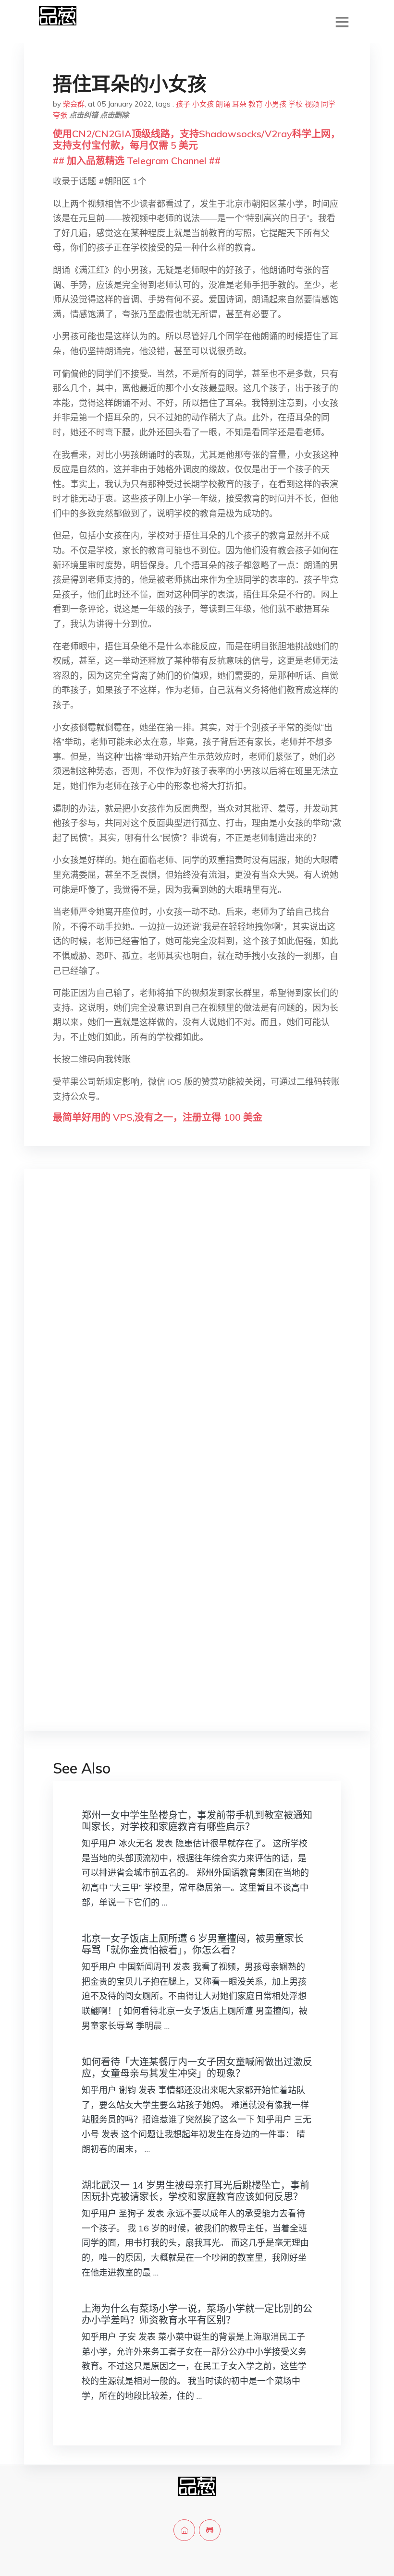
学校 (295, 104)
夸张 (60, 115)
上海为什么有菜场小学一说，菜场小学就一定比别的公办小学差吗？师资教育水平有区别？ (197, 2314)
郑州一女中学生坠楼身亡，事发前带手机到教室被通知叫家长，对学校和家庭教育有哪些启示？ (197, 1821)
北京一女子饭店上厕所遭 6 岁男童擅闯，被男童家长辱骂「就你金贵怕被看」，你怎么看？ (193, 1944)
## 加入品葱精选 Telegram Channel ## (137, 161)
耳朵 (239, 104)
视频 (312, 104)
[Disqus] (197, 1329)
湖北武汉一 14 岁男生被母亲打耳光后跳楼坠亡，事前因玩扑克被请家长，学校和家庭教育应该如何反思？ (196, 2191)
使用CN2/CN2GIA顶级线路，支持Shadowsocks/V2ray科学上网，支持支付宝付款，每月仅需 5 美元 (197, 139)
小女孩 (203, 104)
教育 (256, 104)
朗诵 (223, 104)
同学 (328, 104)
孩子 (183, 104)
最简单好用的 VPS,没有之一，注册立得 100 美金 (158, 1117)
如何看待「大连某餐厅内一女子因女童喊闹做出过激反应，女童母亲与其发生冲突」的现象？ (197, 2067)
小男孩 (276, 104)
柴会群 (74, 104)
